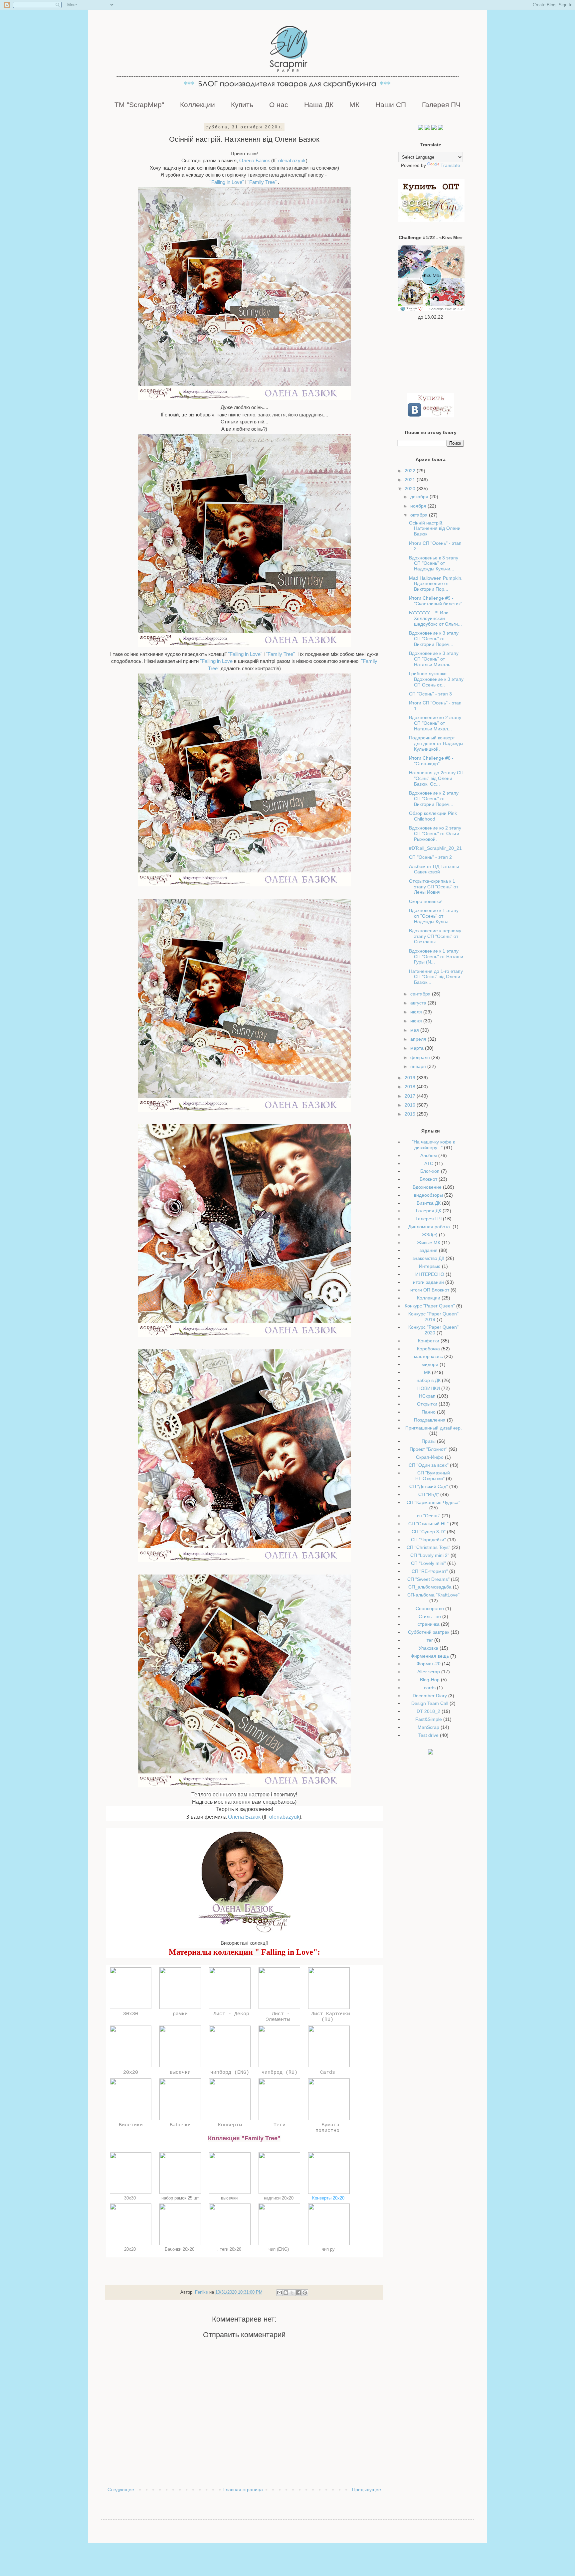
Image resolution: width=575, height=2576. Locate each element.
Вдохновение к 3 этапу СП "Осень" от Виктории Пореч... (434, 639)
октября (420, 515)
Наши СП (391, 105)
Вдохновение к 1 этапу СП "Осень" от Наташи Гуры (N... (436, 957)
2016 (411, 1105)
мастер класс (428, 1356)
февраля (421, 1057)
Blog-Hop (430, 1680)
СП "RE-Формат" (430, 1571)
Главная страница (243, 2490)
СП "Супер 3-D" (429, 1532)
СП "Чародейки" (428, 1540)
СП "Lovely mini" (428, 1563)
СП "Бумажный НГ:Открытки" (433, 1476)
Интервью (430, 1266)
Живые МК (429, 1243)
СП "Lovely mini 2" (430, 1555)
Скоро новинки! (426, 901)
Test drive (428, 1735)
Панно (429, 1412)
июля (417, 1012)
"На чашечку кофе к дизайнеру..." (433, 1145)
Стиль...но (430, 1616)
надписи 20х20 (279, 2198)
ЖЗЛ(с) (430, 1235)
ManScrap (428, 1727)
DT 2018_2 (428, 1711)
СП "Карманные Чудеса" (433, 1502)
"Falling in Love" (227, 182)
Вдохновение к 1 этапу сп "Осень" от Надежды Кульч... (434, 916)
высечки (180, 2072)
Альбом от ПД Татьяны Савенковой (434, 869)
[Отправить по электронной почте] (280, 2293)
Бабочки (180, 2125)
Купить (242, 105)
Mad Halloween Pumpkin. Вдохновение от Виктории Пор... (436, 584)
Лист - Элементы (279, 2017)
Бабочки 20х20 (180, 2249)
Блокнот (428, 1179)
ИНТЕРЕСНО (430, 1274)
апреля (419, 1039)
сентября (421, 994)
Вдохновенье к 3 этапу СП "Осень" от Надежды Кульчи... (434, 563)
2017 (411, 1096)
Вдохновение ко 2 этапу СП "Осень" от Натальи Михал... (435, 723)
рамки (180, 2014)
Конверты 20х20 (329, 2198)
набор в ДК (429, 1380)
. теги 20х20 (230, 2249)
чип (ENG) (279, 2249)
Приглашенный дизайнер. (434, 1428)
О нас (279, 105)
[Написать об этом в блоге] (286, 2293)
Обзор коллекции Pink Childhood (433, 816)
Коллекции (197, 105)
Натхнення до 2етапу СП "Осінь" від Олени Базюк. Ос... (436, 778)
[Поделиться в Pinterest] (305, 2293)
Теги (280, 2125)
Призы (429, 1441)
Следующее (121, 2490)
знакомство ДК (428, 1258)
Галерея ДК (429, 1211)
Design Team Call (430, 1703)
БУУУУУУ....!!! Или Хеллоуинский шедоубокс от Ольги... (435, 618)
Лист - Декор (230, 2014)
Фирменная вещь (430, 1656)
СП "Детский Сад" (429, 1486)
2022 (411, 471)
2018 (411, 1087)
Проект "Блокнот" (428, 1449)
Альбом (429, 1155)
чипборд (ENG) (230, 2072)
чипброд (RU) (280, 2072)
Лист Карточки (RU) (329, 2017)
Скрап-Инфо (430, 1457)
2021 (411, 480)
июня (417, 1021)
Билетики (131, 2125)
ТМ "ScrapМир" (139, 105)
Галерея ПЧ (441, 105)
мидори (430, 1364)
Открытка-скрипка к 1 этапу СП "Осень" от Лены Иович (434, 887)
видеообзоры (428, 1195)
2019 (411, 1078)
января (419, 1066)
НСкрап (427, 1396)
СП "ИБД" (429, 1494)
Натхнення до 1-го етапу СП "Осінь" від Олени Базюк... (436, 977)
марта (418, 1048)
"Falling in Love (216, 661)
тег (430, 1640)
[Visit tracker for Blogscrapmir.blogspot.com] (431, 1753)
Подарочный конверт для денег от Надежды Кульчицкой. (436, 743)
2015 (411, 1114)
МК (354, 105)
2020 (411, 489)
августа (419, 1003)
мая (415, 1030)
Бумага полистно (329, 2128)
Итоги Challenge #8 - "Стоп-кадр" (431, 761)
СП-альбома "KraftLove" (433, 1595)
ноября (419, 506)
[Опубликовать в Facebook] (298, 2293)
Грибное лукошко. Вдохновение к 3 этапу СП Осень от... (436, 679)
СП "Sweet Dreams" (428, 1579)
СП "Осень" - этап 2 (430, 857)
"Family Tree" (262, 182)
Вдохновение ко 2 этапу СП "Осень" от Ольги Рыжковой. (435, 833)
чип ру (329, 2249)
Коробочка (428, 1349)
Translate (450, 165)
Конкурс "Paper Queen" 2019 (433, 1317)
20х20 (131, 2072)
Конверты (230, 2125)
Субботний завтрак (429, 1632)
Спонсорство (430, 1608)
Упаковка (428, 1648)
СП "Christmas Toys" (428, 1547)
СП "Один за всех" (429, 1465)
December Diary (430, 1696)
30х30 (131, 2014)
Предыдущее (367, 2490)
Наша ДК (319, 105)
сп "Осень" (429, 1516)
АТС (429, 1163)
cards (430, 1688)
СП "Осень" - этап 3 (430, 694)
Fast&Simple (429, 1719)
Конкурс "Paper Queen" (430, 1306)
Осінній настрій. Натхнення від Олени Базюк (435, 529)
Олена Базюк (255, 160)
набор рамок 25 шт (180, 2198)
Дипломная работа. (430, 1227)
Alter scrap (429, 1672)
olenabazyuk (292, 160)
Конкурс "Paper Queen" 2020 (433, 1330)
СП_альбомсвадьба (430, 1587)
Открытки (427, 1404)
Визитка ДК (429, 1203)
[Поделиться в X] (292, 2293)
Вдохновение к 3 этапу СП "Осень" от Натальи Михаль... (434, 659)
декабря (420, 497)
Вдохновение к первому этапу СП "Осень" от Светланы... (435, 936)
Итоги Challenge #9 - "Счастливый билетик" (436, 601)
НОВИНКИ (429, 1388)
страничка (429, 1624)
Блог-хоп (430, 1171)
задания (429, 1250)
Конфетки (429, 1341)
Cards (329, 2072)
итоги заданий (428, 1282)
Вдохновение (427, 1187)
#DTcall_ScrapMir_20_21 (435, 848)
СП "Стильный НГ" (428, 1524)
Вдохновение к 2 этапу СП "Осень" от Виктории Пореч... (434, 799)
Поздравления (430, 1420)
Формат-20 (429, 1664)
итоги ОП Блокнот (430, 1290)
